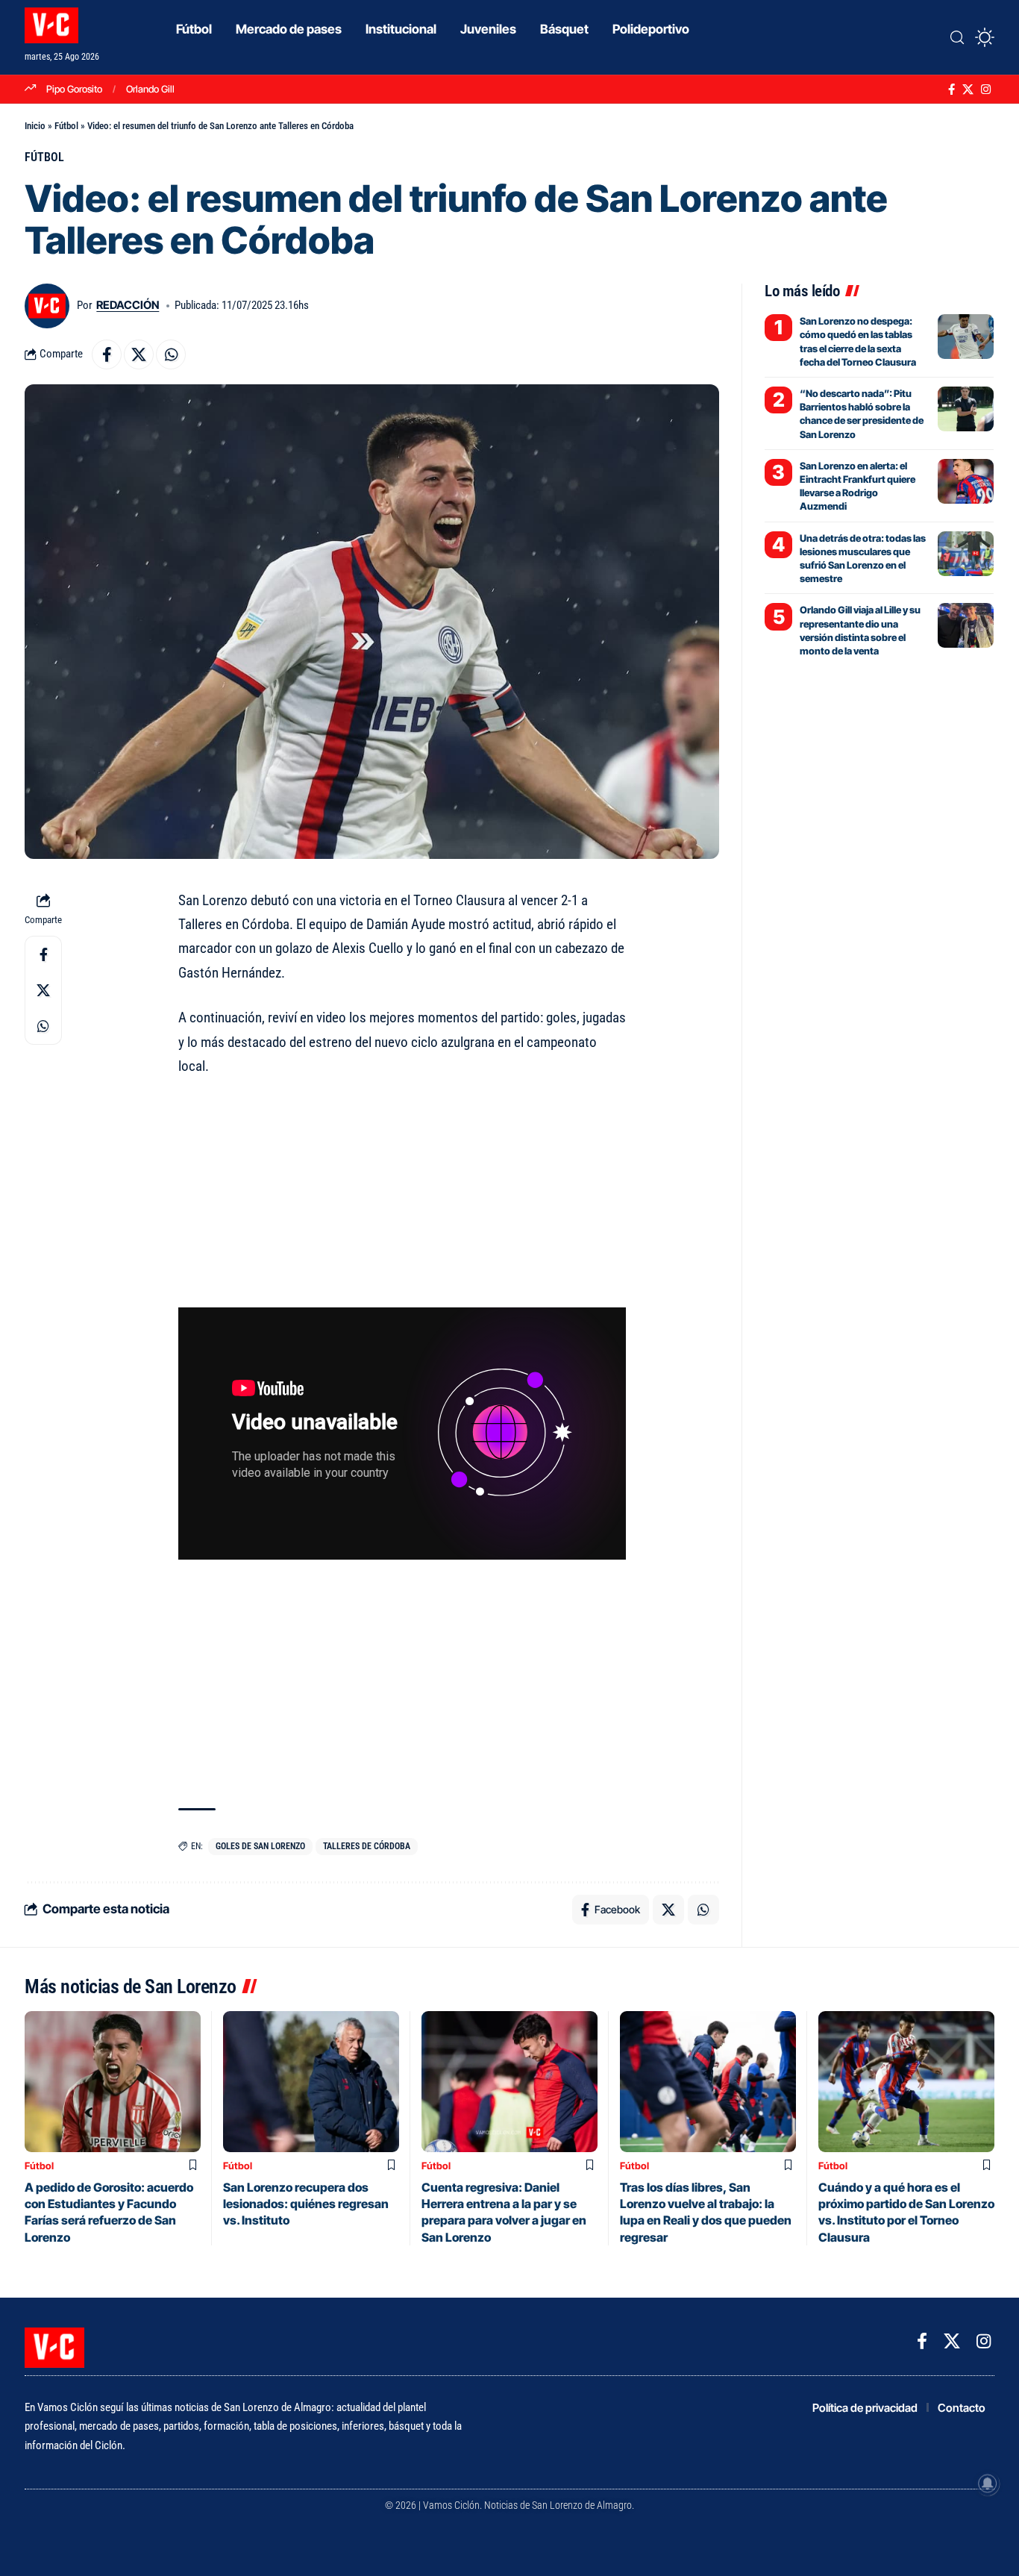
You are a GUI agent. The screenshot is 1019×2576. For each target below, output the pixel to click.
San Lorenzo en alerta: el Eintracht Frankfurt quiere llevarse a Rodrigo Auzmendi (857, 486)
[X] (968, 90)
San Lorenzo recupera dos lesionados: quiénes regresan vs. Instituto (306, 2204)
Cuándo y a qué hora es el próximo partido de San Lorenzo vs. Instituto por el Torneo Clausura (906, 2212)
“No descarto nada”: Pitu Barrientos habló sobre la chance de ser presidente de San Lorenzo (862, 414)
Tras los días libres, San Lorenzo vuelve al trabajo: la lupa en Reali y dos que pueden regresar (706, 2212)
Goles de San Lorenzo (260, 1846)
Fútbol (66, 126)
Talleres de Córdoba (367, 1846)
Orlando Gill (150, 89)
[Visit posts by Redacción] (47, 306)
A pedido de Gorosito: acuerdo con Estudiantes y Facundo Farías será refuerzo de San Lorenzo (109, 2212)
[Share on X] (139, 354)
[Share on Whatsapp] (171, 354)
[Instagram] (986, 90)
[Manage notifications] (988, 2483)
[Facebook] (951, 90)
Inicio (35, 126)
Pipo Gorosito (74, 89)
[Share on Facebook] (107, 354)
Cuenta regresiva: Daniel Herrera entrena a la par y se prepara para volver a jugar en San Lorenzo (504, 2212)
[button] (957, 37)
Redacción (128, 305)
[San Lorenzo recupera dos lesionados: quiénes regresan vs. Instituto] (311, 2082)
